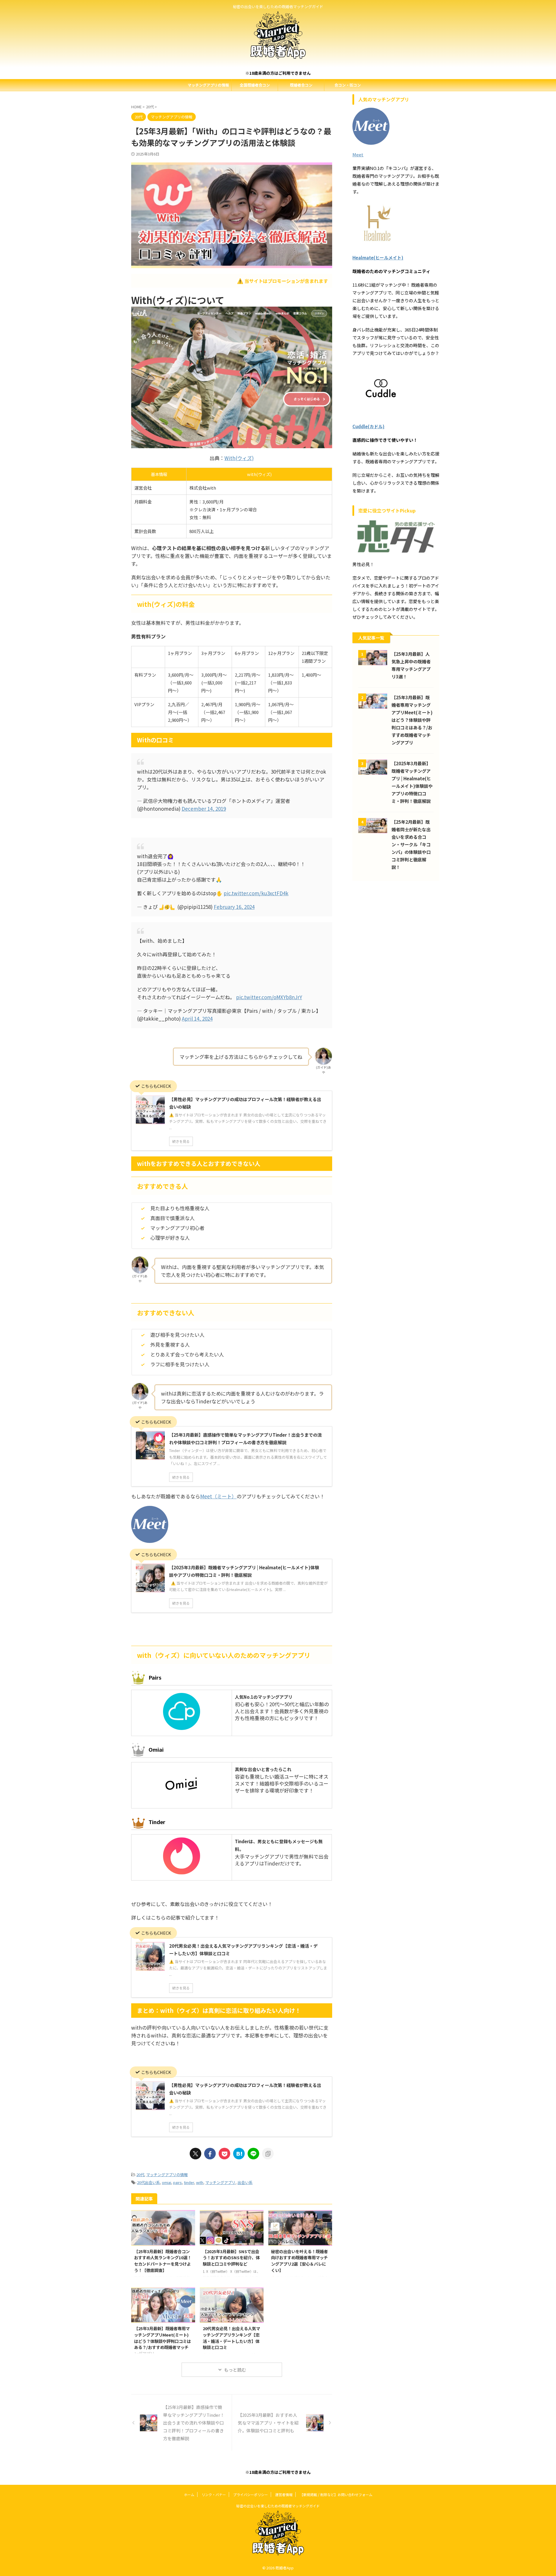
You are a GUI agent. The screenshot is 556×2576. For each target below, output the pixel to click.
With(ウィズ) (239, 458)
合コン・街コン (348, 85)
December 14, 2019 (204, 809)
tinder (189, 2182)
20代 (140, 2175)
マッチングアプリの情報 (208, 85)
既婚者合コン (301, 85)
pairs (178, 2182)
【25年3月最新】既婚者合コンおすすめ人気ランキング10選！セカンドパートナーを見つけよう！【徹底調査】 (163, 2261)
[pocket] (224, 2154)
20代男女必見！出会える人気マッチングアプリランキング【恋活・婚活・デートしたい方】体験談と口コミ (231, 2338)
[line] (253, 2154)
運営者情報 (284, 2494)
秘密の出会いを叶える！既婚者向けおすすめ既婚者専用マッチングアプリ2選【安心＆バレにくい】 (299, 2261)
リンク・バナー (214, 2494)
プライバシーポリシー (250, 2494)
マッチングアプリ (220, 2182)
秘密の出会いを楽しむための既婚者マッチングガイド (278, 2506)
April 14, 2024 (197, 1018)
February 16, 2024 (234, 907)
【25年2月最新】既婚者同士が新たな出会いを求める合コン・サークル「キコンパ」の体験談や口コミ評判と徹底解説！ (411, 844)
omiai (167, 2182)
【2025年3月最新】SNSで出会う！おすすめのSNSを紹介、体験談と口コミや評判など (231, 2258)
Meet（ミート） (218, 1496)
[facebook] (210, 2154)
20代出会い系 (148, 2182)
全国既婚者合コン (255, 85)
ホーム (189, 2494)
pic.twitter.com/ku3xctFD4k (256, 893)
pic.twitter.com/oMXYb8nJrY (269, 997)
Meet (358, 154)
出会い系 (245, 2182)
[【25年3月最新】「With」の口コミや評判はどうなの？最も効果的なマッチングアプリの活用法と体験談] (239, 2154)
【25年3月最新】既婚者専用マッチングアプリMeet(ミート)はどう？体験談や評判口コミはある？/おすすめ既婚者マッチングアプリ (162, 2341)
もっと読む (235, 2370)
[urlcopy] (268, 2154)
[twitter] (195, 2154)
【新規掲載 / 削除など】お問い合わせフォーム (336, 2494)
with (200, 2182)
